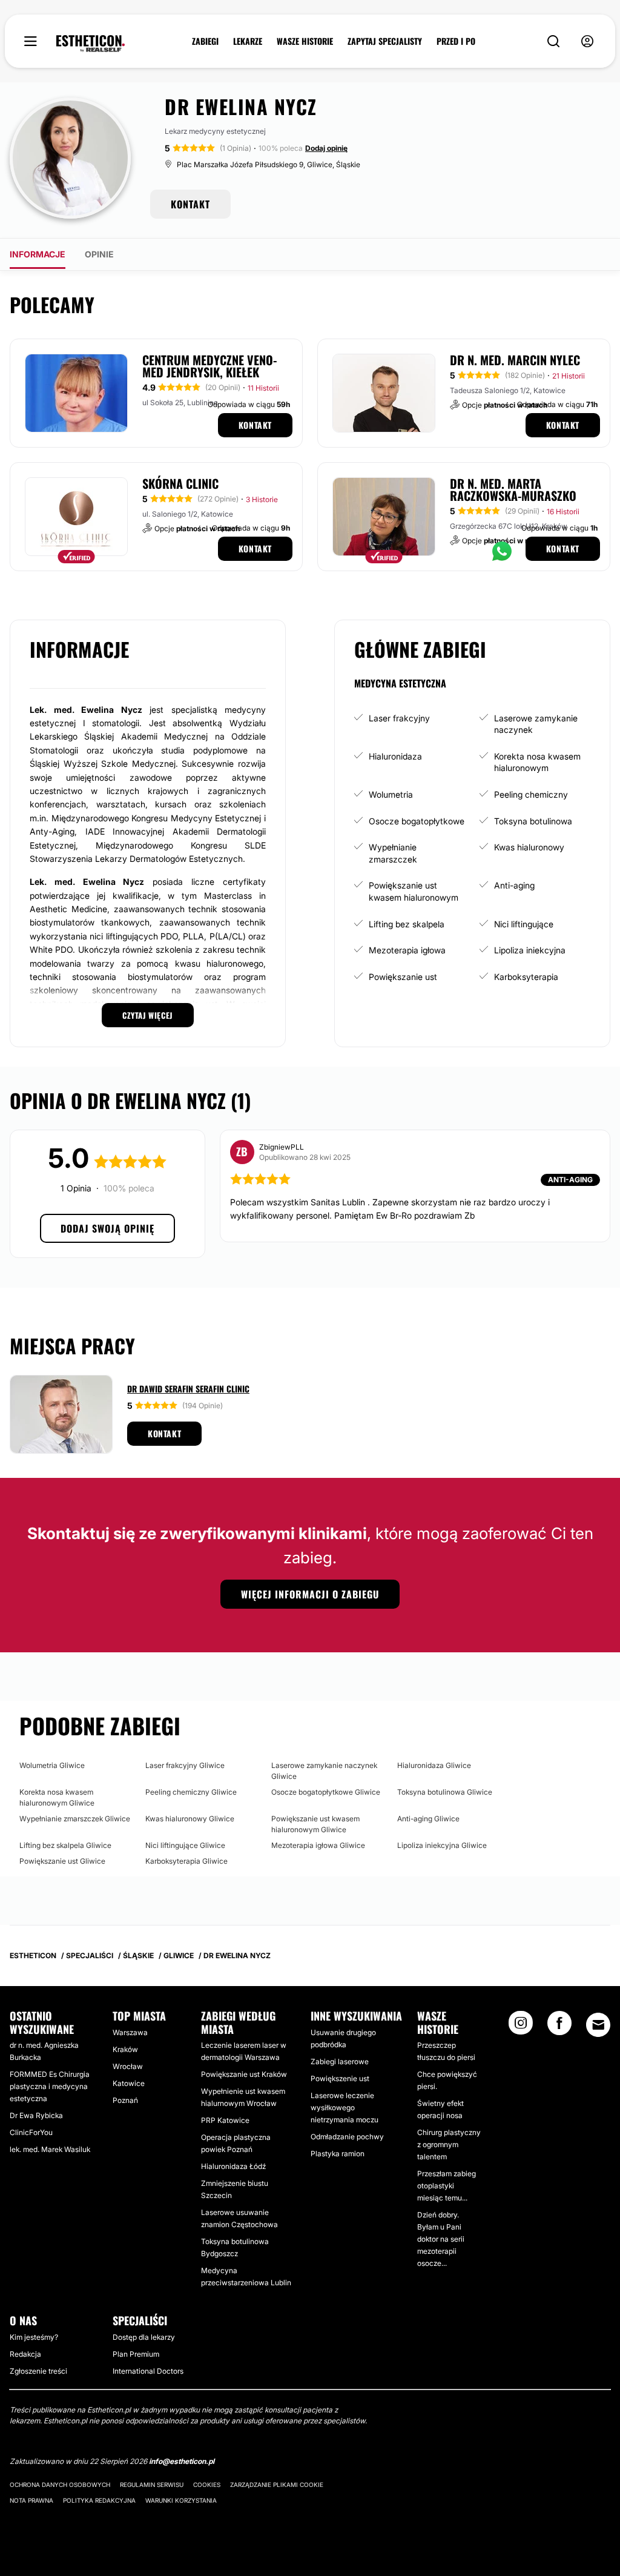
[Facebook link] (559, 2027)
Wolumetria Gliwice (52, 1765)
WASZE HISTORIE (305, 41)
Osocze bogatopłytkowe (417, 821)
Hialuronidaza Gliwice (434, 1765)
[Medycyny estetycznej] (91, 44)
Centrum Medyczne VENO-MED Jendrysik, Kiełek (209, 366)
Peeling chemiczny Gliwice (191, 1792)
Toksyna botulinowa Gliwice (445, 1792)
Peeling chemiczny (531, 794)
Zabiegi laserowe (340, 2061)
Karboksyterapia (526, 977)
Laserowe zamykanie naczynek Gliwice (324, 1771)
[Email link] (598, 2025)
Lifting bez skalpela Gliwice (65, 1845)
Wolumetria (391, 794)
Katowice (129, 2083)
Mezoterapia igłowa (407, 950)
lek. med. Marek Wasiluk (50, 2149)
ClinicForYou (31, 2132)
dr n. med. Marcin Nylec (515, 360)
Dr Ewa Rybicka (36, 2115)
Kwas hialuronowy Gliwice (190, 1819)
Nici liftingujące (524, 924)
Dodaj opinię (326, 148)
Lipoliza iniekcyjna (530, 950)
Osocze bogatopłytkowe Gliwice (326, 1792)
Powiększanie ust (403, 977)
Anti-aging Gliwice (428, 1819)
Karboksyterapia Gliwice (186, 1861)
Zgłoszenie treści (38, 2371)
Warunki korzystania (181, 2500)
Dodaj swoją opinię (107, 1228)
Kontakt (255, 425)
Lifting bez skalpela (407, 924)
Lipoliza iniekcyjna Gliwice (442, 1845)
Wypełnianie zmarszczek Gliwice (75, 1819)
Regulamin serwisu (152, 2485)
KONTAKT (190, 204)
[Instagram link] (521, 2027)
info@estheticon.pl (182, 2461)
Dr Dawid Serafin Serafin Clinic (188, 1389)
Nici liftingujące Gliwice (185, 1845)
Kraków (125, 2049)
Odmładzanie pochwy (347, 2137)
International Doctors (148, 2371)
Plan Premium (136, 2354)
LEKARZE (248, 41)
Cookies (207, 2485)
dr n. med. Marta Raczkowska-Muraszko (513, 489)
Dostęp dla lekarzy (144, 2337)
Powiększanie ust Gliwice (62, 1861)
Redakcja (25, 2354)
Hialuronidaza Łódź (233, 2166)
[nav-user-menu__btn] (587, 41)
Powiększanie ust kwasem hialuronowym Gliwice (315, 1824)
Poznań (125, 2100)
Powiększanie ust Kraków (244, 2074)
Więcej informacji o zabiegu (310, 1594)
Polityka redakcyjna (99, 2500)
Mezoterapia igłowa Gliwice (318, 1845)
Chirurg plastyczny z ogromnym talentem (449, 2144)
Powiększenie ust (340, 2078)
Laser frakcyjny (399, 718)
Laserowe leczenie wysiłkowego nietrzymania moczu (345, 2107)
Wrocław (128, 2066)
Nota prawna (31, 2500)
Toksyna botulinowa (533, 821)
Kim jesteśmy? (34, 2337)
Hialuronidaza (395, 756)
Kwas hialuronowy (529, 847)
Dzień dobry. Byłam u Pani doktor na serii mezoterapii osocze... (441, 2239)
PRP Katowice (225, 2120)
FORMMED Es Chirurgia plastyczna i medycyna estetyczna (50, 2086)
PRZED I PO (456, 41)
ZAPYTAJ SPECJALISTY (385, 41)
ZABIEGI (205, 41)
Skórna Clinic (180, 483)
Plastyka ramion (338, 2154)
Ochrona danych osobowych (60, 2485)
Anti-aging (514, 885)
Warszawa (130, 2032)
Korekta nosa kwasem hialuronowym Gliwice (57, 1797)
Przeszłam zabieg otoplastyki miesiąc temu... (447, 2186)
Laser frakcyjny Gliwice (185, 1765)
